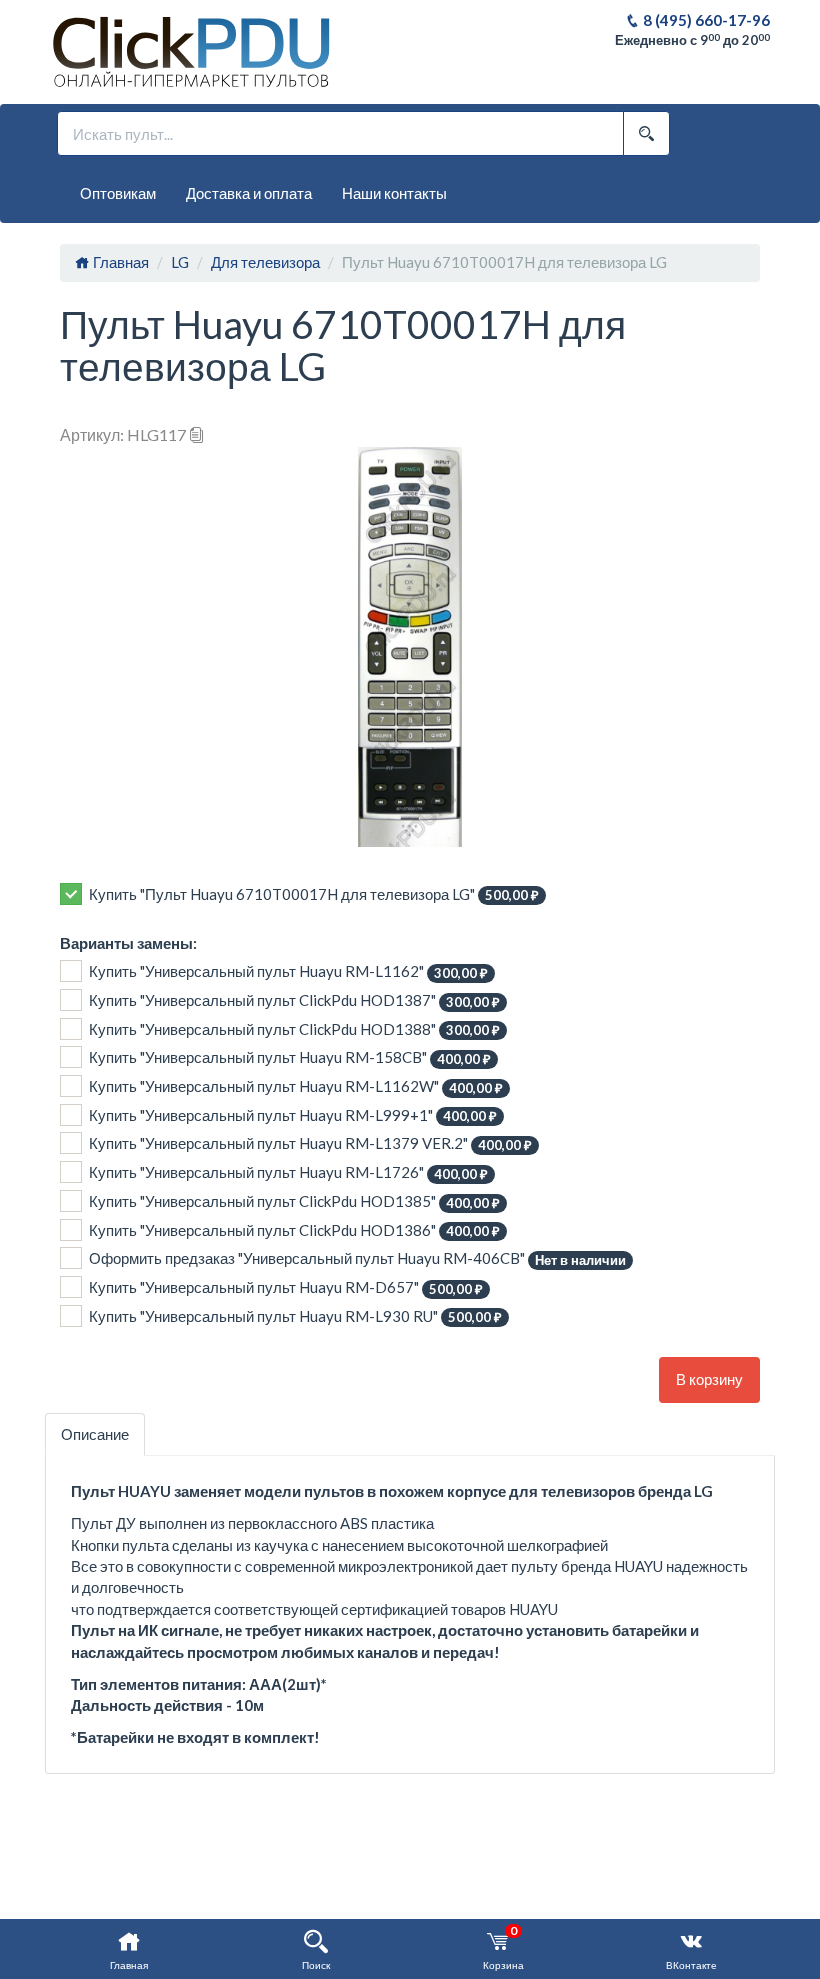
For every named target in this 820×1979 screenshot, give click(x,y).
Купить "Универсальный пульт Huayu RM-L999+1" (293, 1115)
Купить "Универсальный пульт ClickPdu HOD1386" (294, 1230)
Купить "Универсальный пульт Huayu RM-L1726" (288, 1172)
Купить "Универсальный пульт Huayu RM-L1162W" (296, 1086)
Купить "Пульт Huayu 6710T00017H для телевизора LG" (314, 894)
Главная (119, 262)
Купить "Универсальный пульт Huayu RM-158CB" (290, 1057)
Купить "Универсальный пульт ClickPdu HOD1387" (294, 1000)
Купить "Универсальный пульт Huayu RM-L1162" (288, 971)
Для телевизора (265, 262)
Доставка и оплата (249, 193)
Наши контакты (394, 193)
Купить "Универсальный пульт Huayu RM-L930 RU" (295, 1316)
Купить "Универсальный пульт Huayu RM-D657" (286, 1287)
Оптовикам (118, 193)
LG (180, 262)
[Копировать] (197, 434)
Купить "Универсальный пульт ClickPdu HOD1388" (294, 1029)
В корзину (709, 1379)
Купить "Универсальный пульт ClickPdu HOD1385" (294, 1201)
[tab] (95, 1434)
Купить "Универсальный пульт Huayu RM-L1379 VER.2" (310, 1143)
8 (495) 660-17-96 (705, 20)
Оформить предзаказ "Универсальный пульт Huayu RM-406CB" (357, 1258)
